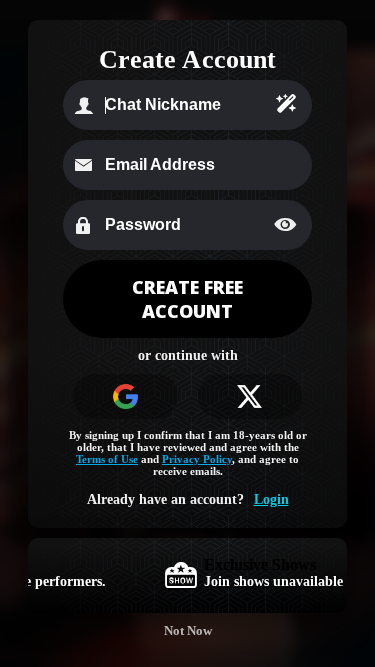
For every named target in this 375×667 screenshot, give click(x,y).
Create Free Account (187, 299)
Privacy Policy (197, 459)
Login (271, 499)
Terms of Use (107, 459)
